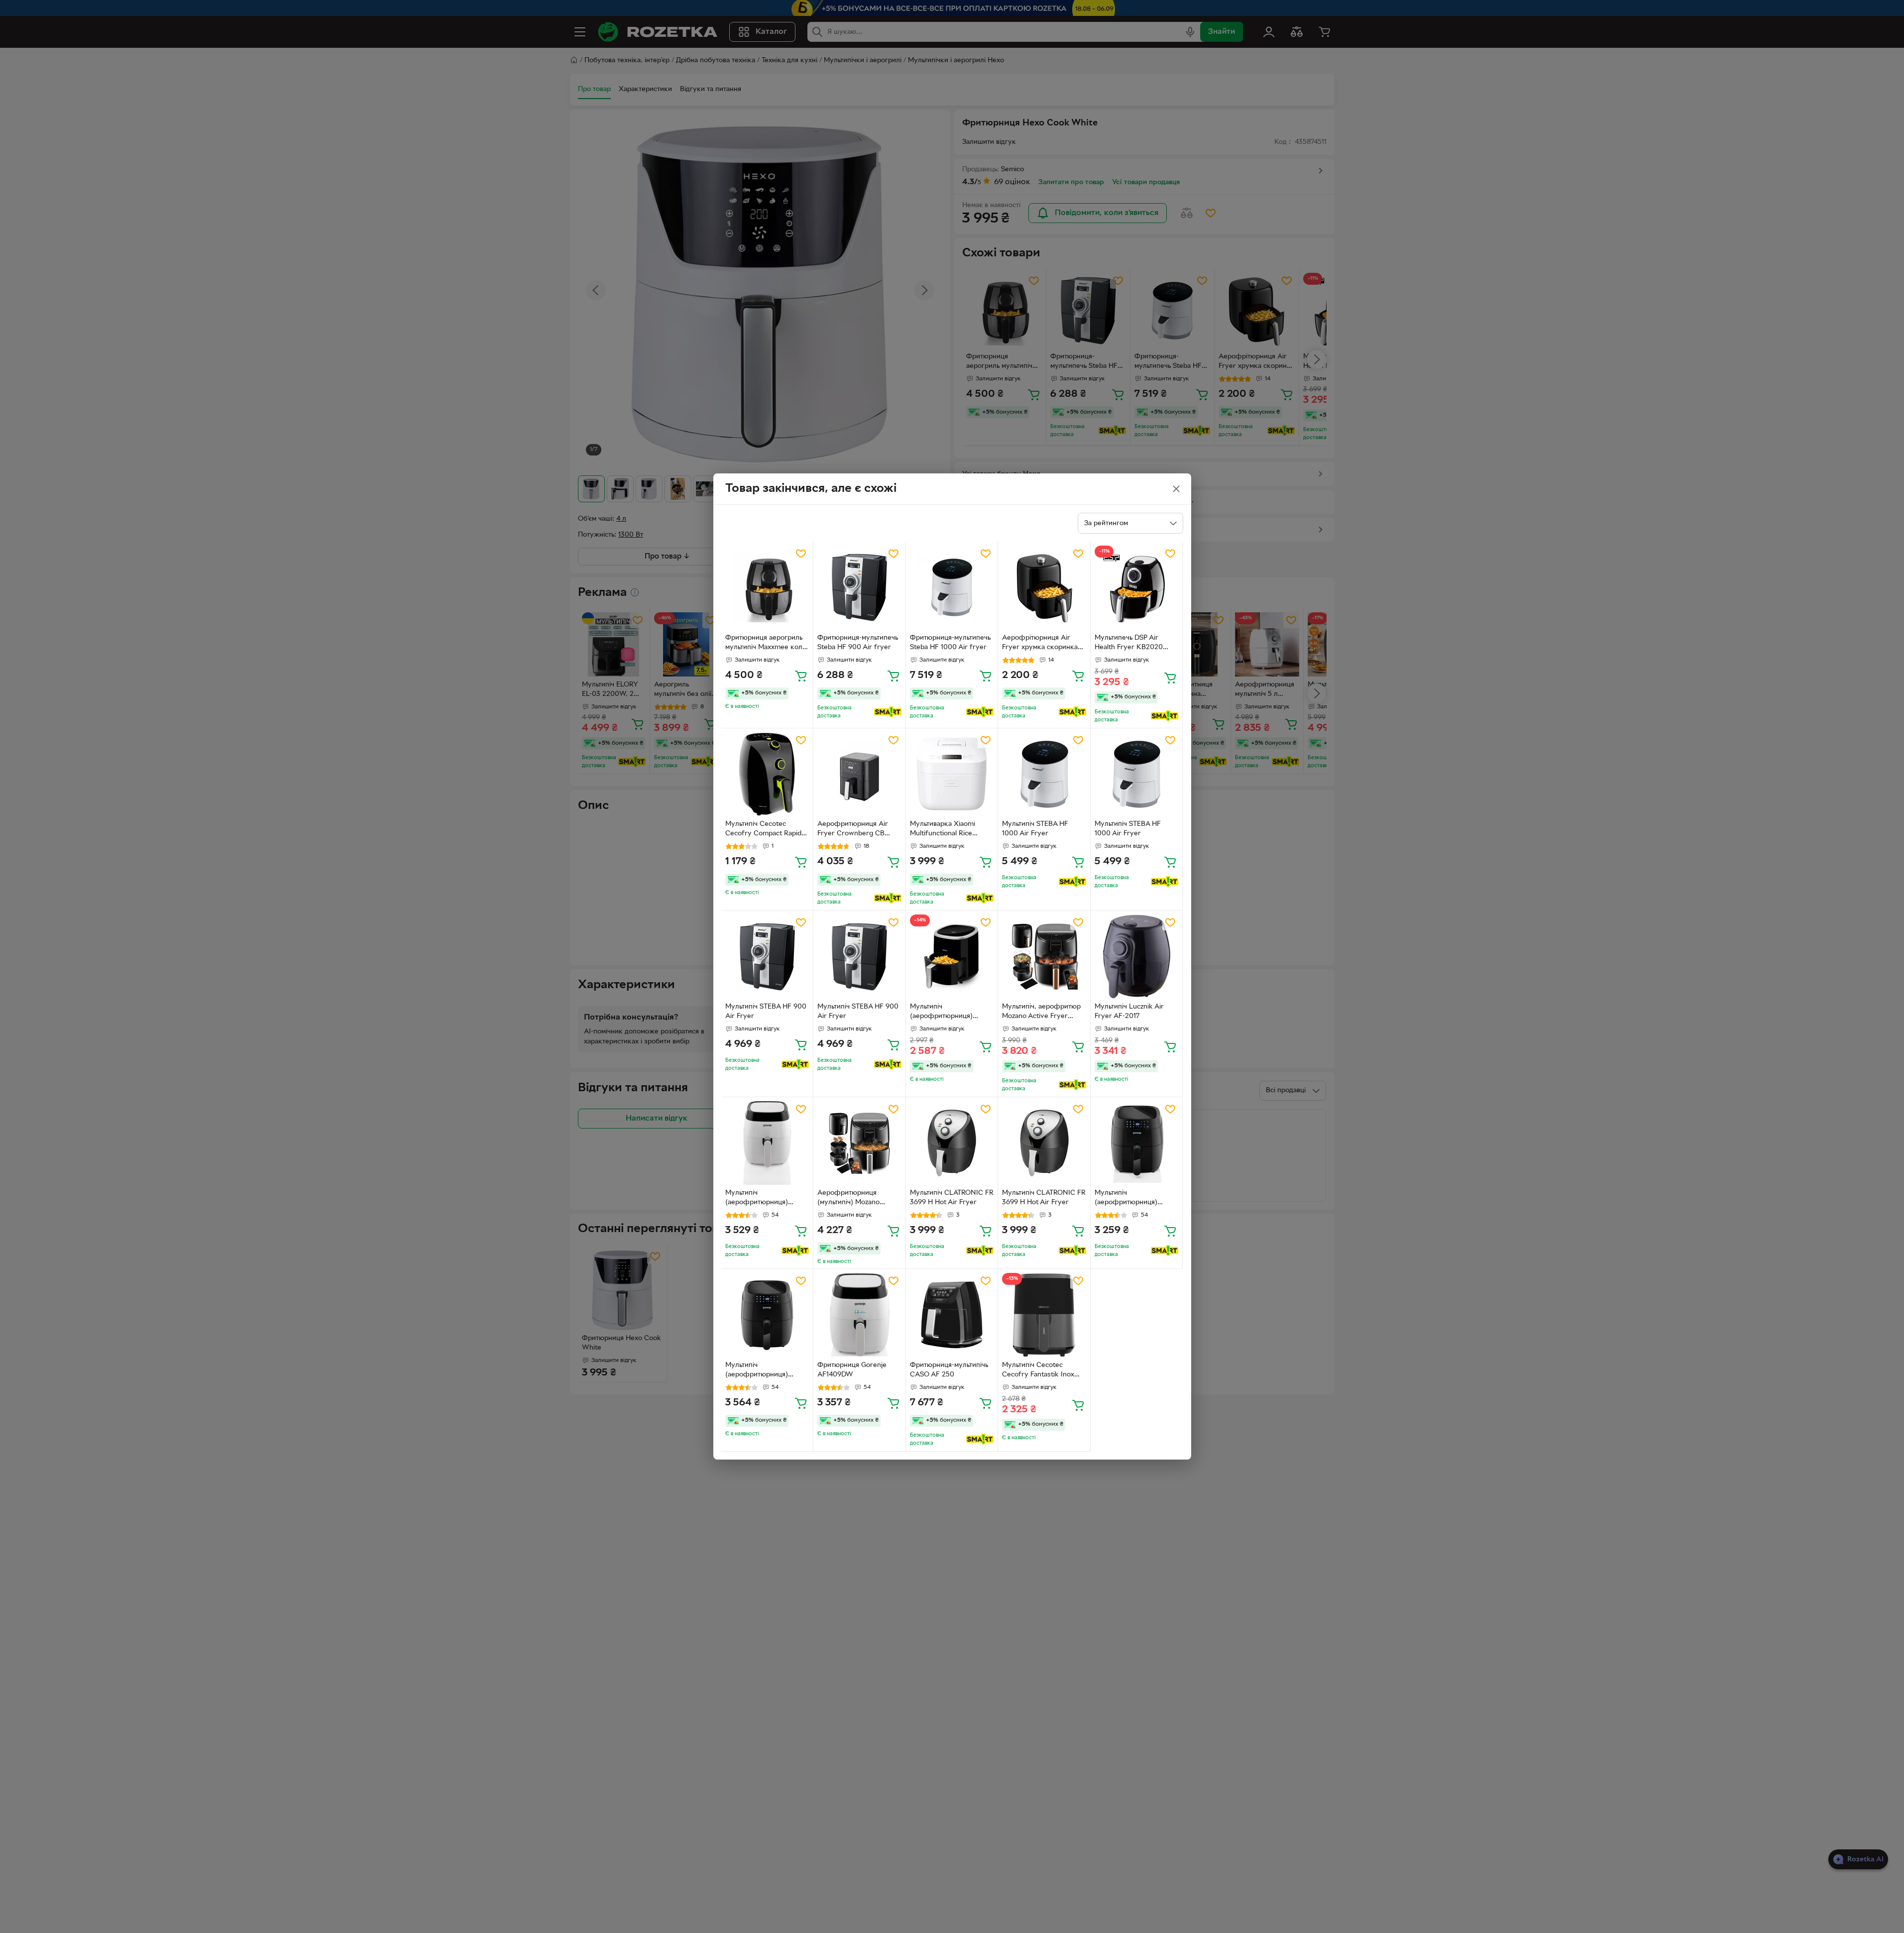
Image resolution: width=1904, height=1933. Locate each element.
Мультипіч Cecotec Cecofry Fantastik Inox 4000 (1038, 1371)
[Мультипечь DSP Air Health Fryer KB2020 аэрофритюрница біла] (1137, 588)
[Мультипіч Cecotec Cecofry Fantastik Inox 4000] (1044, 1315)
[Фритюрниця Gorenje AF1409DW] (859, 1315)
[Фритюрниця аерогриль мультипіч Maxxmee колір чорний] (767, 588)
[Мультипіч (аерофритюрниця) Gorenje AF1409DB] (1137, 1143)
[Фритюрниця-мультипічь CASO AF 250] (952, 1315)
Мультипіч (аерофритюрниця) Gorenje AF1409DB (1126, 1199)
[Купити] (801, 676)
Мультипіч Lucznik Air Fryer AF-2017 (1129, 1012)
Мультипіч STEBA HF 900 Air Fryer (766, 1012)
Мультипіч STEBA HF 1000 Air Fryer (1035, 829)
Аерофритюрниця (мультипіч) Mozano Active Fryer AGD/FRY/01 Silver (858, 1199)
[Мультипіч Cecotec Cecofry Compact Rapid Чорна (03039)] (767, 774)
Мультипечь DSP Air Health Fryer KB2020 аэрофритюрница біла (1131, 644)
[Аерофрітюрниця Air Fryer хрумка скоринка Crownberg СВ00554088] (1044, 588)
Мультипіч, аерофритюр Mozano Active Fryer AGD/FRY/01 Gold (1041, 1013)
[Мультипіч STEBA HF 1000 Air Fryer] (1044, 774)
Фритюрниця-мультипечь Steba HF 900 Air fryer (858, 643)
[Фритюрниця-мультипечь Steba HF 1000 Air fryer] (952, 588)
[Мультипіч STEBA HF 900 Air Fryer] (767, 957)
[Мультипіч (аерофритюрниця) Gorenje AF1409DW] (767, 1143)
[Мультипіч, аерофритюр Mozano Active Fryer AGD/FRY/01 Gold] (1044, 957)
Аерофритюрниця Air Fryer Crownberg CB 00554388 (853, 830)
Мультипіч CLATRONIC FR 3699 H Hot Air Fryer (952, 1198)
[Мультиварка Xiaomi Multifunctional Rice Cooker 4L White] (952, 774)
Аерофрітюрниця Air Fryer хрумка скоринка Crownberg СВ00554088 (1043, 644)
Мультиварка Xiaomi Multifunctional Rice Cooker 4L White (943, 830)
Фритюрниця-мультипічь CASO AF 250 (949, 1370)
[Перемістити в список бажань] (801, 554)
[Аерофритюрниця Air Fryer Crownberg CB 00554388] (859, 774)
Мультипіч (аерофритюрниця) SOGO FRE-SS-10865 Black (943, 1013)
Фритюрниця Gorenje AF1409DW (852, 1370)
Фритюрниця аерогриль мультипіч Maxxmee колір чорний (767, 644)
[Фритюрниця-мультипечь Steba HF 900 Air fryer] (859, 588)
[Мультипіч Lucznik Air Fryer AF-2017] (1137, 957)
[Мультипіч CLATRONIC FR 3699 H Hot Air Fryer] (952, 1143)
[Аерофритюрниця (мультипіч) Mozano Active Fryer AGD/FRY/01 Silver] (859, 1143)
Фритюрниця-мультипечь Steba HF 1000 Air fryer (950, 643)
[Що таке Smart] (888, 712)
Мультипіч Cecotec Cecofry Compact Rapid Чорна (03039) (763, 830)
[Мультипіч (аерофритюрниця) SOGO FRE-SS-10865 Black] (952, 957)
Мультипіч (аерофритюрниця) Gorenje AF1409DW (757, 1199)
